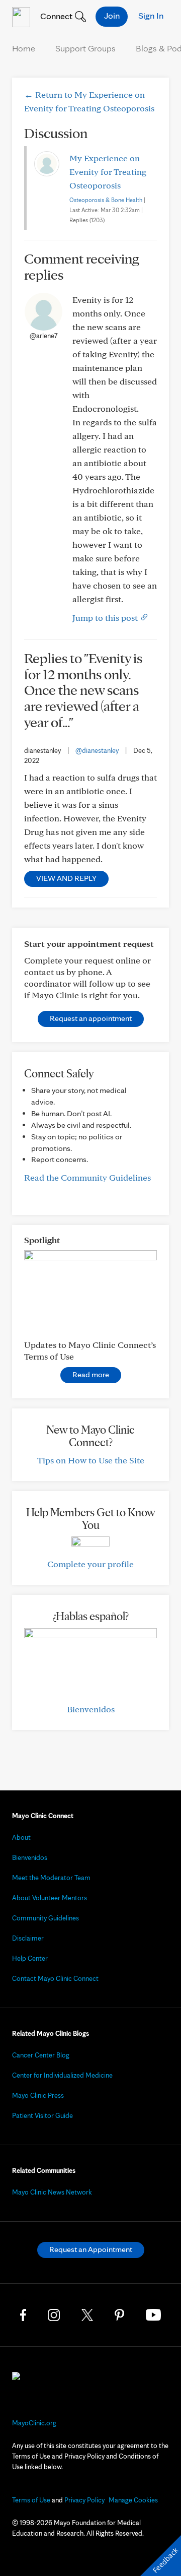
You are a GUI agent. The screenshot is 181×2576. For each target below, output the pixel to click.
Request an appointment (91, 1018)
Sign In (151, 15)
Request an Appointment (91, 2249)
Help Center (30, 1958)
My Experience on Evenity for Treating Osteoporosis (108, 172)
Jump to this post (106, 618)
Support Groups (85, 48)
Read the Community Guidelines (87, 1177)
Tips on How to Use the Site (91, 1460)
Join (112, 15)
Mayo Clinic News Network (52, 2192)
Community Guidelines (46, 1918)
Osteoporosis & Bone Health (106, 200)
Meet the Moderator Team (51, 1878)
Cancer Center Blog (41, 2055)
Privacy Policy (84, 2500)
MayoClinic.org (34, 2423)
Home (24, 48)
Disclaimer (28, 1938)
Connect (55, 16)
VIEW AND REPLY (66, 878)
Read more (91, 1374)
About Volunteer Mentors (50, 1898)
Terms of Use (31, 2500)
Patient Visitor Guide (42, 2115)
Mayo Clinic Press (38, 2095)
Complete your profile (90, 1564)
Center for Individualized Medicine (62, 2075)
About (21, 1837)
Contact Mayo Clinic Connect (55, 1978)
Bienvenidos (91, 1709)
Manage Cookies (133, 2500)
